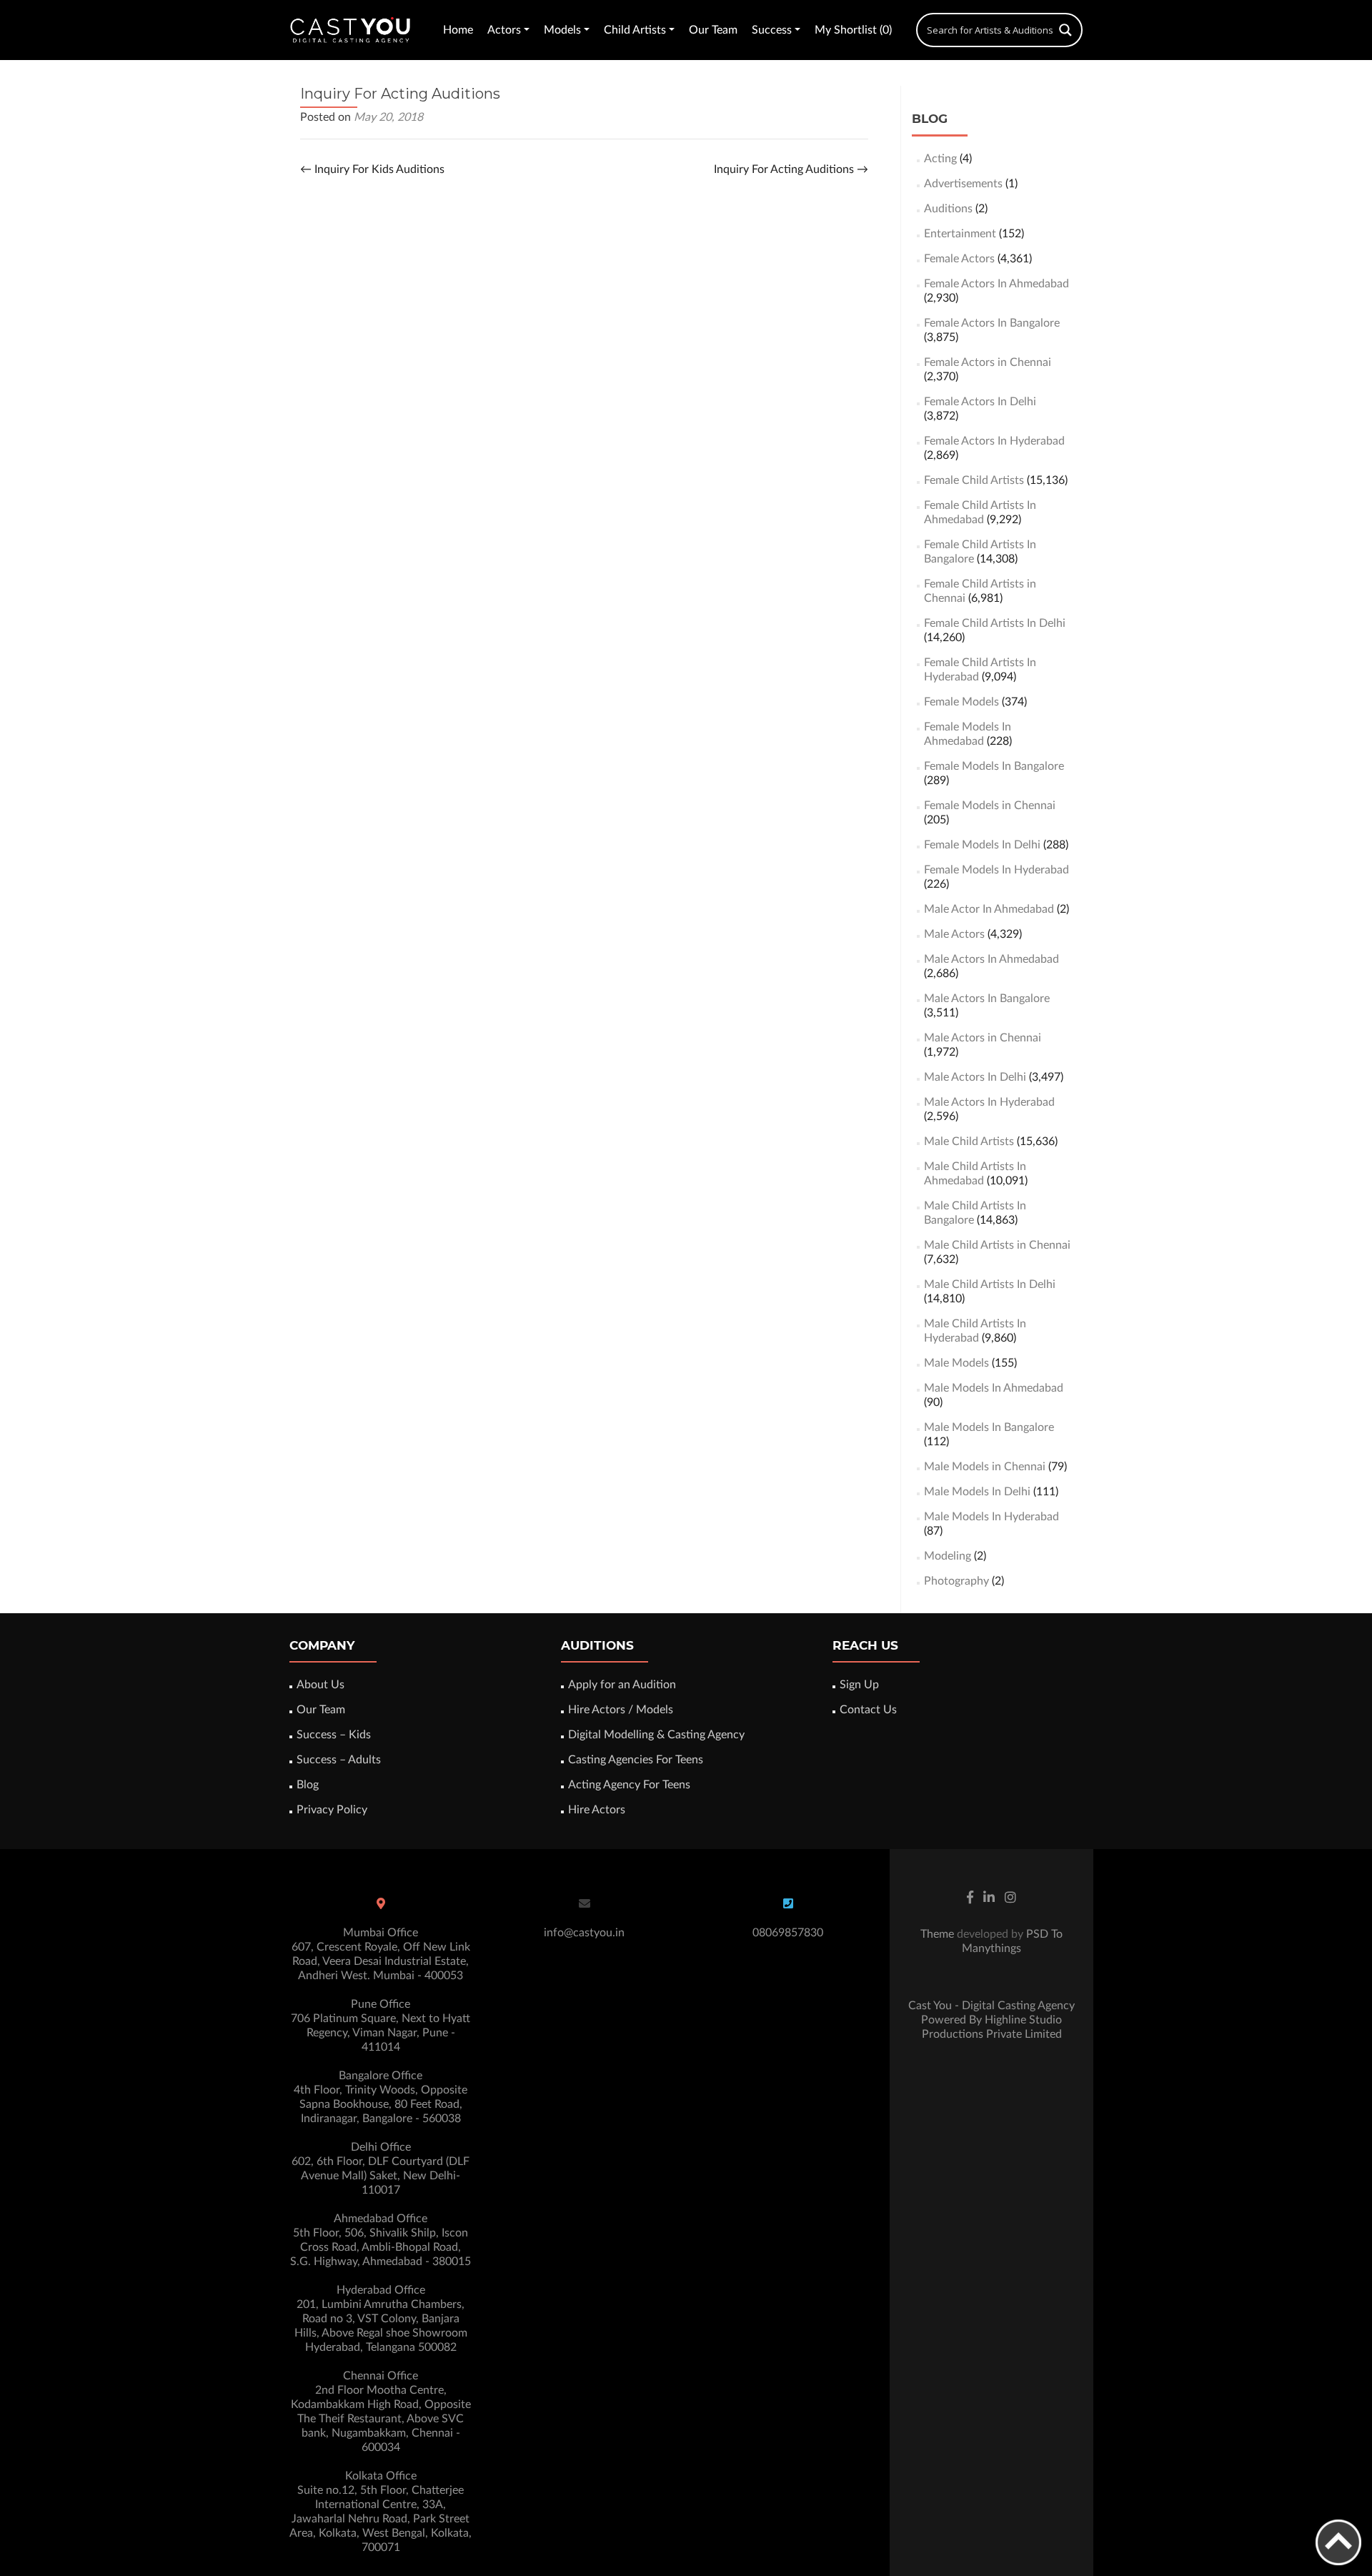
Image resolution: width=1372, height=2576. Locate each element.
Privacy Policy (332, 1810)
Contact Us (868, 1710)
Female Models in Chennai (990, 806)
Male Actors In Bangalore (987, 999)
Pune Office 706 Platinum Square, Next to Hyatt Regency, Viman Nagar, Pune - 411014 (381, 2026)
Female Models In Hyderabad (996, 870)
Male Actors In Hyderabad (989, 1102)
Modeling (948, 1556)
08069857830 (788, 1933)
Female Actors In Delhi (980, 402)
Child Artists (635, 30)
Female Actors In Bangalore (992, 323)
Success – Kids (334, 1735)
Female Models (961, 702)
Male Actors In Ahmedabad (991, 959)
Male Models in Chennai (985, 1467)
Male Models (956, 1363)
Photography (956, 1581)
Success (772, 30)
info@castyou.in (584, 1933)
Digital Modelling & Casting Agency (656, 1735)
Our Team (713, 30)
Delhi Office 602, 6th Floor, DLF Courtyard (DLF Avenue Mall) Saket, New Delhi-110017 (381, 2169)
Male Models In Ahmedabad (994, 1388)
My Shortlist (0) (853, 30)
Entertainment (960, 234)
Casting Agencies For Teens (636, 1760)
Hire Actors (597, 1810)
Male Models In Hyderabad (991, 1517)
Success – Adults (339, 1760)
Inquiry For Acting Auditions (791, 169)
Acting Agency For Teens (629, 1785)
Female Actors (959, 259)
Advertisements (963, 184)
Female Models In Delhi (982, 845)
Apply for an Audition (622, 1685)
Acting (940, 159)
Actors (504, 30)
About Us (320, 1685)
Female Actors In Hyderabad (994, 441)
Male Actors (954, 934)
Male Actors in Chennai (983, 1038)
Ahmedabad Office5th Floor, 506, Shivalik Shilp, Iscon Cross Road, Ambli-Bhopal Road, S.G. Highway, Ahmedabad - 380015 (381, 2240)
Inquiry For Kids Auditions (372, 169)
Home (458, 30)
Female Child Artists (974, 480)
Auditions (948, 209)
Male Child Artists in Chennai (997, 1245)
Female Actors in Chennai (988, 362)
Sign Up (859, 1685)
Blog (308, 1785)
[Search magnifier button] (1065, 30)
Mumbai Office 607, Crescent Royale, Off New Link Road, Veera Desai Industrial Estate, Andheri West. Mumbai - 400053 (381, 1954)
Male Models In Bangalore (989, 1427)
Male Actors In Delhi (975, 1077)
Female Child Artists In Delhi (995, 623)
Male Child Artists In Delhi (990, 1284)
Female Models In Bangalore (994, 766)
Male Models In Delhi (977, 1492)
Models (562, 30)
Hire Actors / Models (621, 1710)
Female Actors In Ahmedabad (996, 284)
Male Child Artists (969, 1141)
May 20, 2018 (388, 117)
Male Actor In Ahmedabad (989, 909)
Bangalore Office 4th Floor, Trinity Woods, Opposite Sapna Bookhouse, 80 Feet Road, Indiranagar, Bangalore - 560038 (381, 2097)
